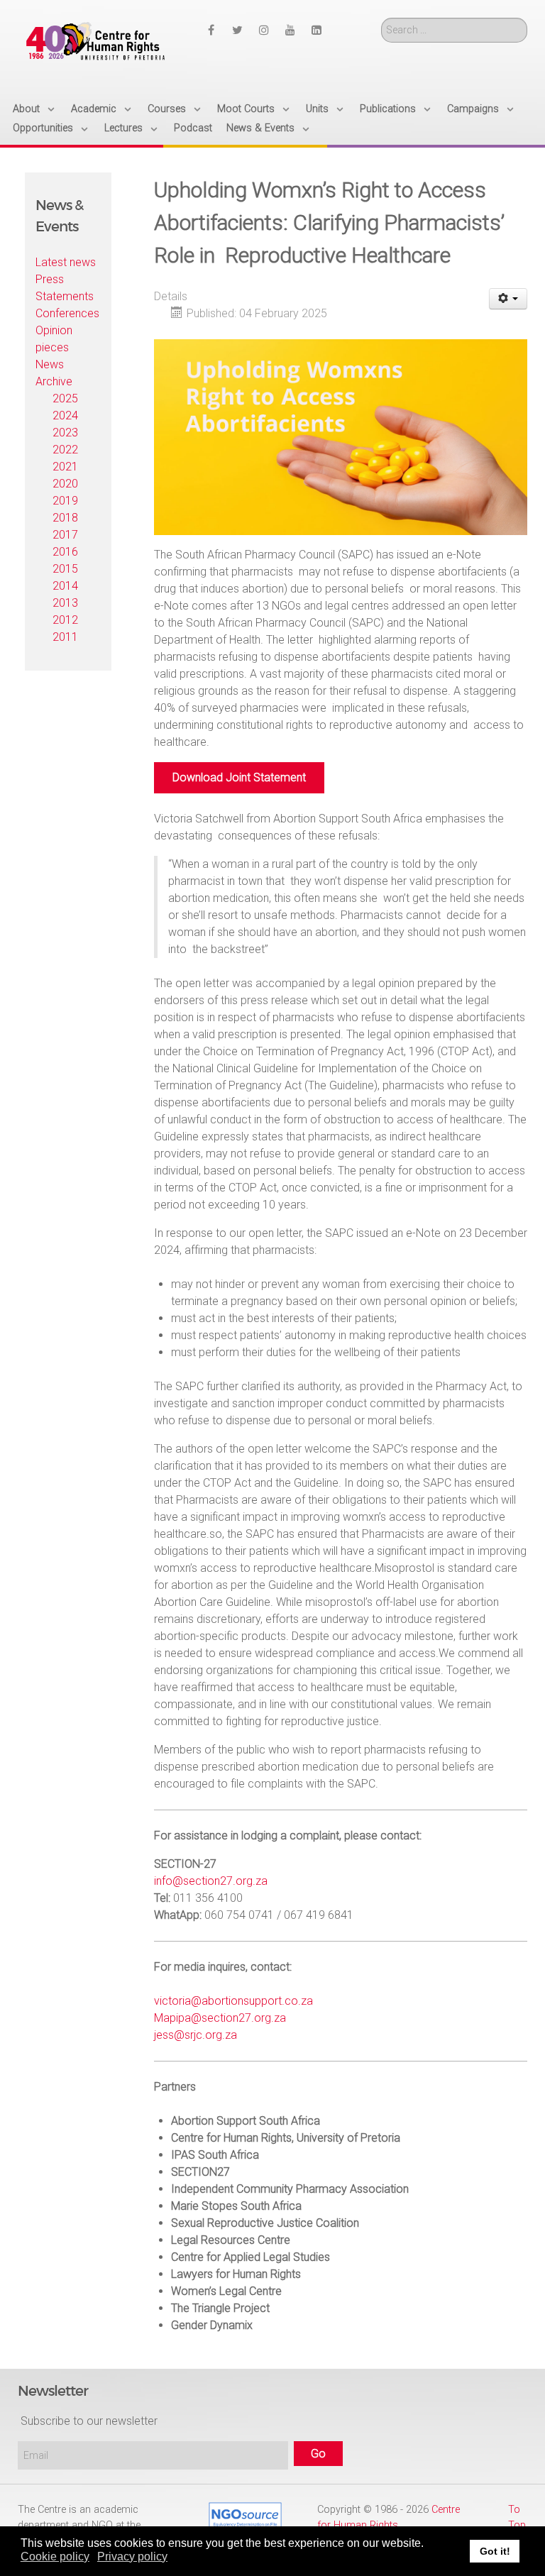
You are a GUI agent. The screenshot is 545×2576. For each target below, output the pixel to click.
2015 (65, 569)
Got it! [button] (495, 2551)
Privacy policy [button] (132, 2556)
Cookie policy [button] (55, 2556)
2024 (65, 415)
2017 (65, 535)
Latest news (66, 262)
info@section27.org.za (211, 1881)
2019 (65, 501)
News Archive (54, 373)
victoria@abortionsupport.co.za (233, 2001)
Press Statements (65, 288)
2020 (65, 484)
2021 (65, 467)
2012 (65, 620)
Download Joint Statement (239, 777)
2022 (65, 450)
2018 (65, 518)
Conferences (67, 313)
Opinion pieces (54, 339)
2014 (65, 586)
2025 (65, 398)
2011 (65, 637)
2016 (65, 552)
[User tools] (508, 299)
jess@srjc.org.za (196, 2035)
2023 (65, 433)
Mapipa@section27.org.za (220, 2018)
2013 (65, 603)
